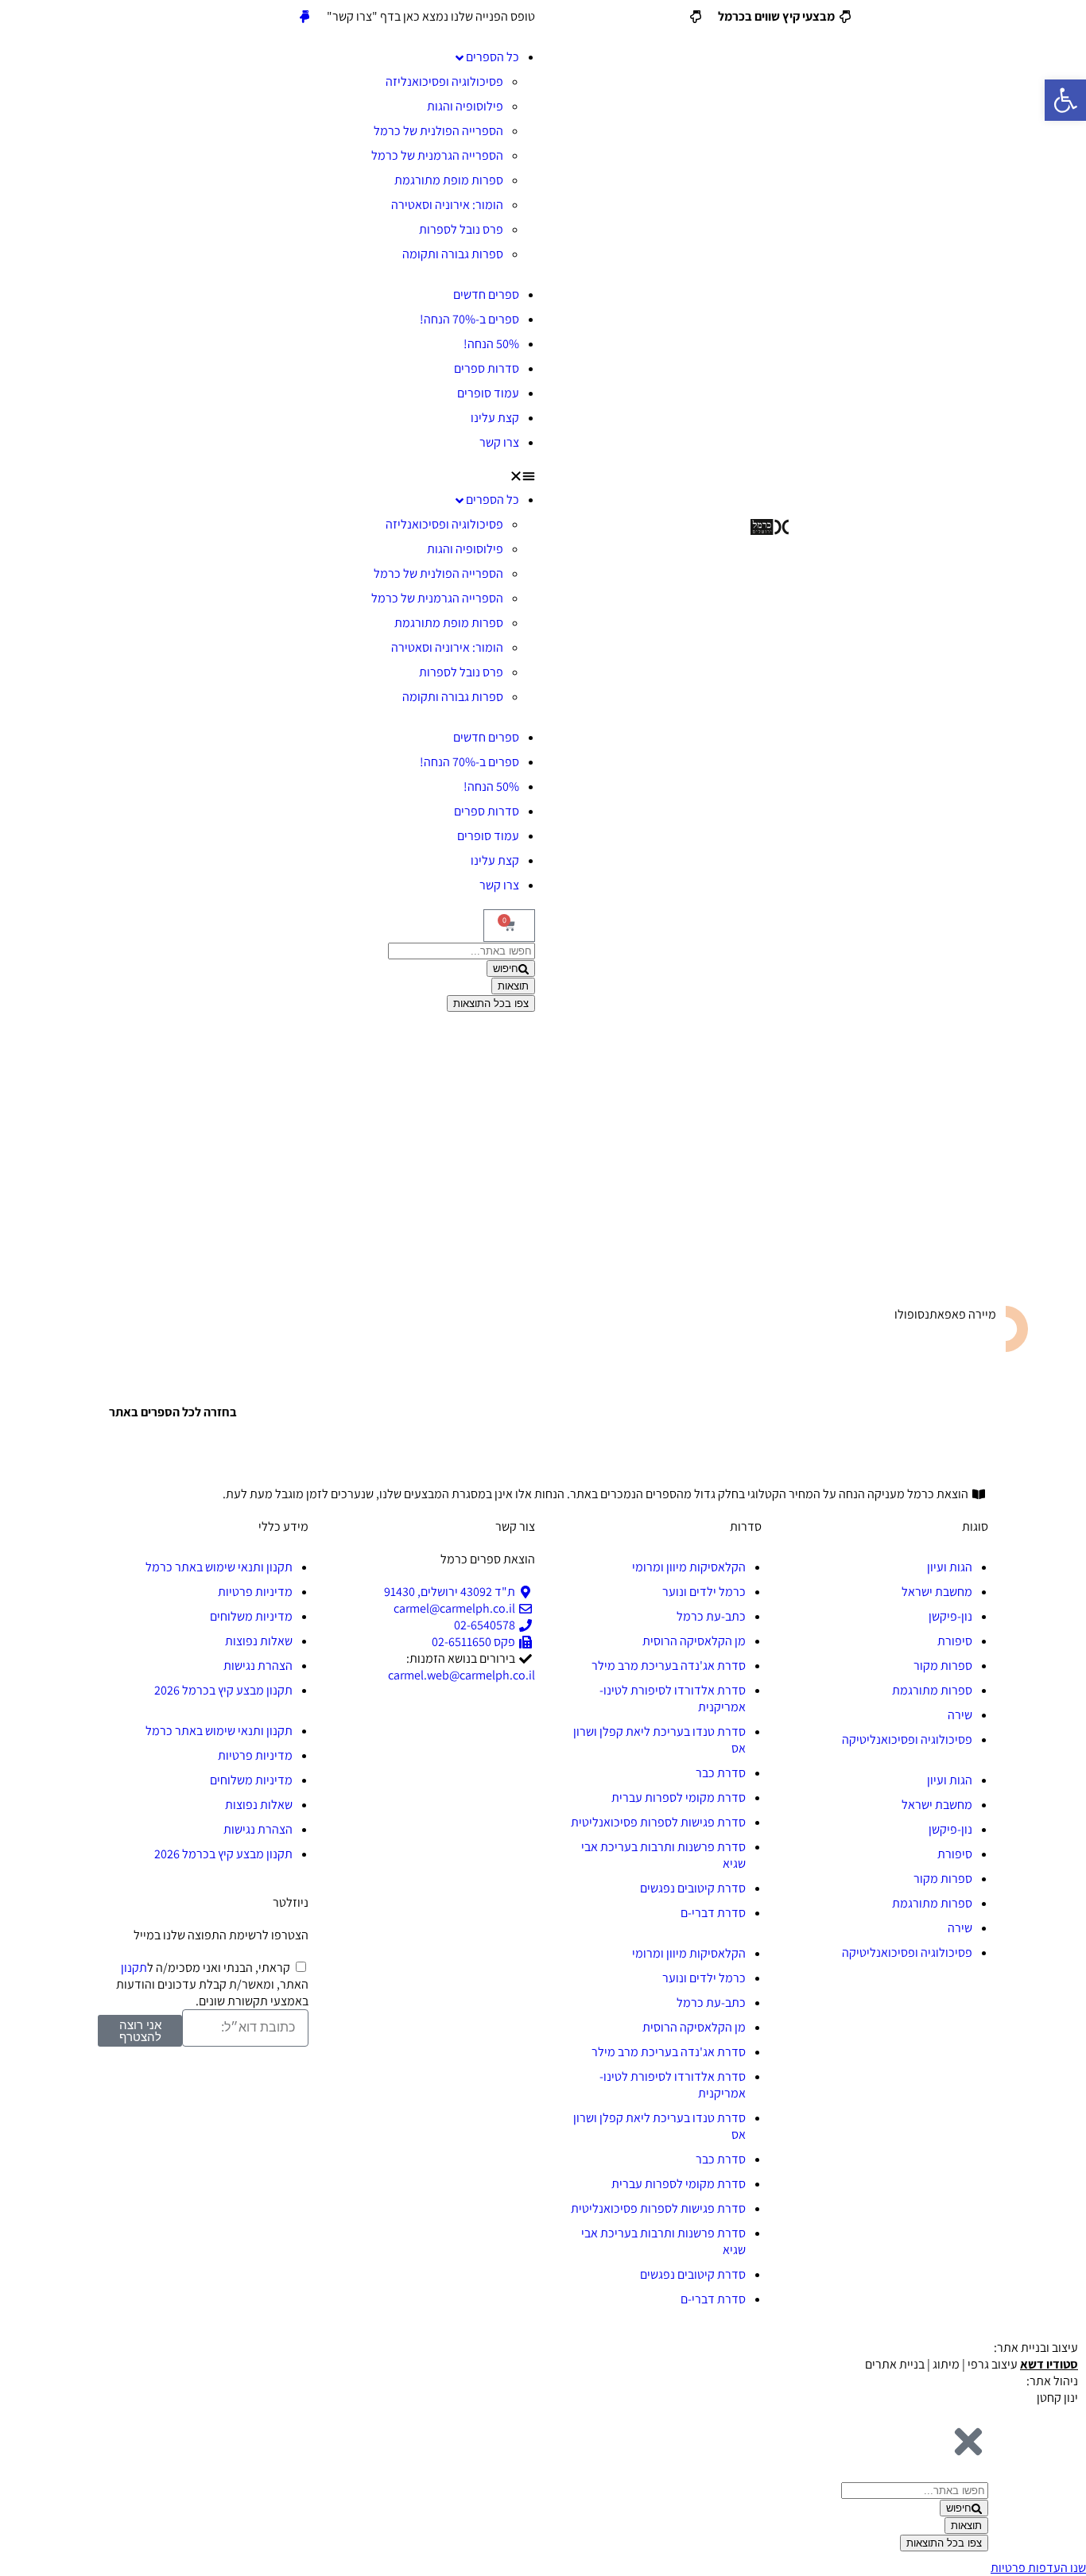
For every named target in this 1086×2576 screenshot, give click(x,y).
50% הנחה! (491, 344)
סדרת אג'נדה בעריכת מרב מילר (669, 1666)
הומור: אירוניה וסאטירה (447, 205)
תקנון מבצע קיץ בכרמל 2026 (223, 1690)
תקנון (134, 1968)
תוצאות (513, 986)
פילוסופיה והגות (465, 106)
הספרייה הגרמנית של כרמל (437, 155)
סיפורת (955, 1641)
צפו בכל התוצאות (491, 1003)
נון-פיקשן (950, 1616)
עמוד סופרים (488, 393)
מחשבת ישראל (937, 1592)
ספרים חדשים (486, 294)
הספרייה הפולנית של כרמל (438, 131)
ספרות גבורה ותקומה (453, 254)
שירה (960, 1715)
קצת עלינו (495, 418)
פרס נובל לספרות (461, 229)
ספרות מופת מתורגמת (449, 180)
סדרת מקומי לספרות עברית (679, 1797)
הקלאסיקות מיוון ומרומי (689, 1567)
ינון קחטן (1057, 2398)
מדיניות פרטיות (255, 1592)
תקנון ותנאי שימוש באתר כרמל (219, 1567)
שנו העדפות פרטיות (1038, 2568)
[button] (316, 475)
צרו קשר (499, 442)
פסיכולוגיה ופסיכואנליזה (444, 81)
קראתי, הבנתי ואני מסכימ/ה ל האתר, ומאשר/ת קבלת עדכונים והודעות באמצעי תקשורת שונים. (212, 1984)
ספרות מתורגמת (932, 1690)
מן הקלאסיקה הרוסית (694, 1641)
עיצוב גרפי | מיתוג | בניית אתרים (972, 2364)
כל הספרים (493, 57)
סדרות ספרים (487, 368)
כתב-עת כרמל (711, 1616)
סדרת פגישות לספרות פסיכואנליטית (658, 1822)
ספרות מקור (943, 1666)
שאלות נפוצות (259, 1641)
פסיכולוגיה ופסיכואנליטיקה (907, 1739)
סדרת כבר (721, 1773)
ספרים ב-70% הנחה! (469, 319)
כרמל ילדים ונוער (704, 1592)
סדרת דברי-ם (713, 1913)
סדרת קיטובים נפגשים (693, 1888)
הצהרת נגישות (258, 1666)
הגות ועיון (950, 1567)
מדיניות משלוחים (251, 1616)
